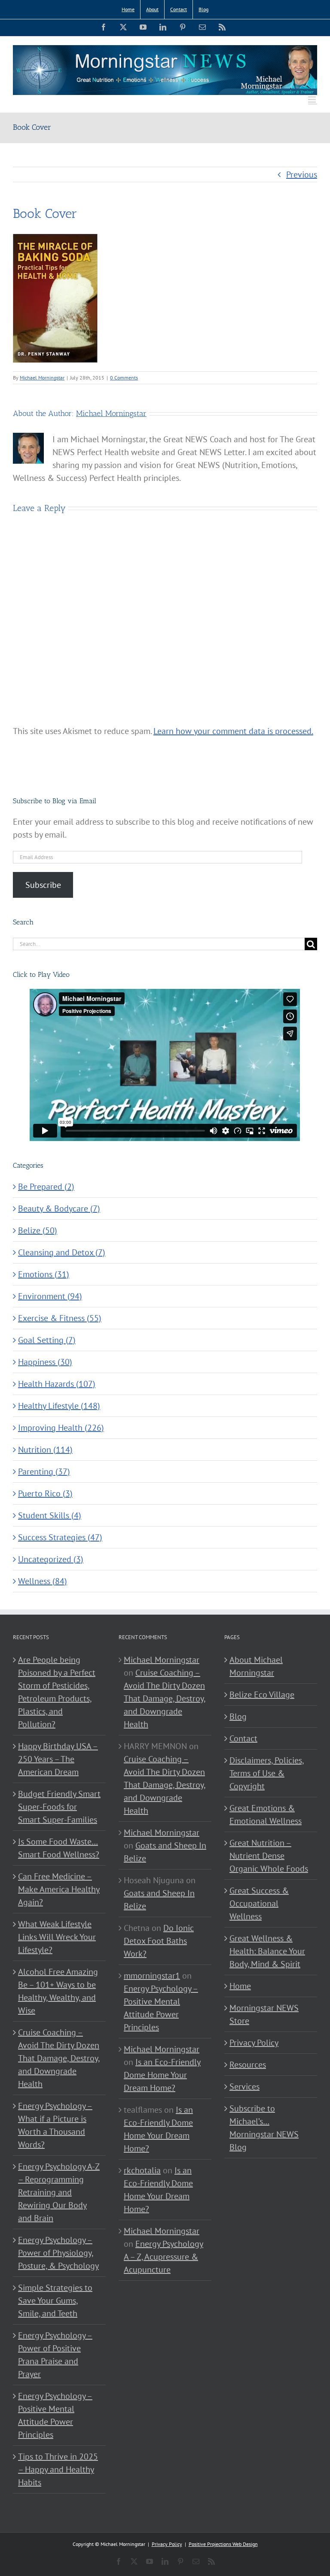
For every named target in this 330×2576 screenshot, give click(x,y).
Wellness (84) (43, 1581)
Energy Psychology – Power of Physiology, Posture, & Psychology (58, 2253)
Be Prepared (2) (46, 1187)
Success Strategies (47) (60, 1537)
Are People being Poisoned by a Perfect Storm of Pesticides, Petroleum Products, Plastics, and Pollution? (57, 1692)
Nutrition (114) (45, 1450)
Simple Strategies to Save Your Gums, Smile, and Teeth (55, 2301)
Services (244, 2086)
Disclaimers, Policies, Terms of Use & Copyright (267, 1773)
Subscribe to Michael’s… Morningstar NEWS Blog (264, 2128)
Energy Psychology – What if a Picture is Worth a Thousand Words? (55, 2125)
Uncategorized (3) (51, 1559)
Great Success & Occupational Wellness (259, 1903)
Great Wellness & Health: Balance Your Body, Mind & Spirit (267, 1951)
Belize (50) (38, 1230)
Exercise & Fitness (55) (60, 1318)
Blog (238, 1716)
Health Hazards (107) (57, 1384)
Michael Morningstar (42, 378)
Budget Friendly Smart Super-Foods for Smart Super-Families (59, 1807)
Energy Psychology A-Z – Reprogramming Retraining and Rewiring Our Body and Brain (59, 2192)
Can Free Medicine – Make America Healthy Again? (59, 1889)
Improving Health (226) (61, 1428)
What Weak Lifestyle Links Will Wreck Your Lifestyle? (57, 1937)
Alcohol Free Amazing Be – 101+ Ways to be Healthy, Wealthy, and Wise (58, 1991)
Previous (302, 174)
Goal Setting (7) (47, 1340)
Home (240, 1986)
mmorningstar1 (152, 1976)
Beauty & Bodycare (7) (59, 1208)
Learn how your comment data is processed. (233, 731)
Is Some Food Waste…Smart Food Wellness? (59, 1848)
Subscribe (43, 885)
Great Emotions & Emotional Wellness (266, 1814)
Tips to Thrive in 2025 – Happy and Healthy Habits (58, 2469)
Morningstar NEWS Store (264, 2014)
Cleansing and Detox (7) (62, 1252)
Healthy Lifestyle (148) (59, 1406)
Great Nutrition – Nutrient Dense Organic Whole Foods (269, 1856)
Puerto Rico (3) (45, 1493)
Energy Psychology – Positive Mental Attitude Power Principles (55, 2415)
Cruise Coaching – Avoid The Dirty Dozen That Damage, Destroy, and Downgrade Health (59, 2058)
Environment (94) (50, 1296)
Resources (248, 2065)
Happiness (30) (45, 1362)
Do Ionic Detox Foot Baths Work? (159, 1941)
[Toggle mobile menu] (313, 99)
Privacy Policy (254, 2043)
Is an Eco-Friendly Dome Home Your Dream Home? (162, 2075)
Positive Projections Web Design (223, 2544)
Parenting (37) (44, 1472)
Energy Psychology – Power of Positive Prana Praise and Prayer (55, 2355)
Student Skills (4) (50, 1515)
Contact (243, 1738)
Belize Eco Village (262, 1695)
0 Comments (124, 378)
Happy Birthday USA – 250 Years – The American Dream (58, 1759)
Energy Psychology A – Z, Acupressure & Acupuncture (163, 2257)
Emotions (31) (44, 1274)
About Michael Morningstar (256, 1666)
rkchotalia (142, 2170)
